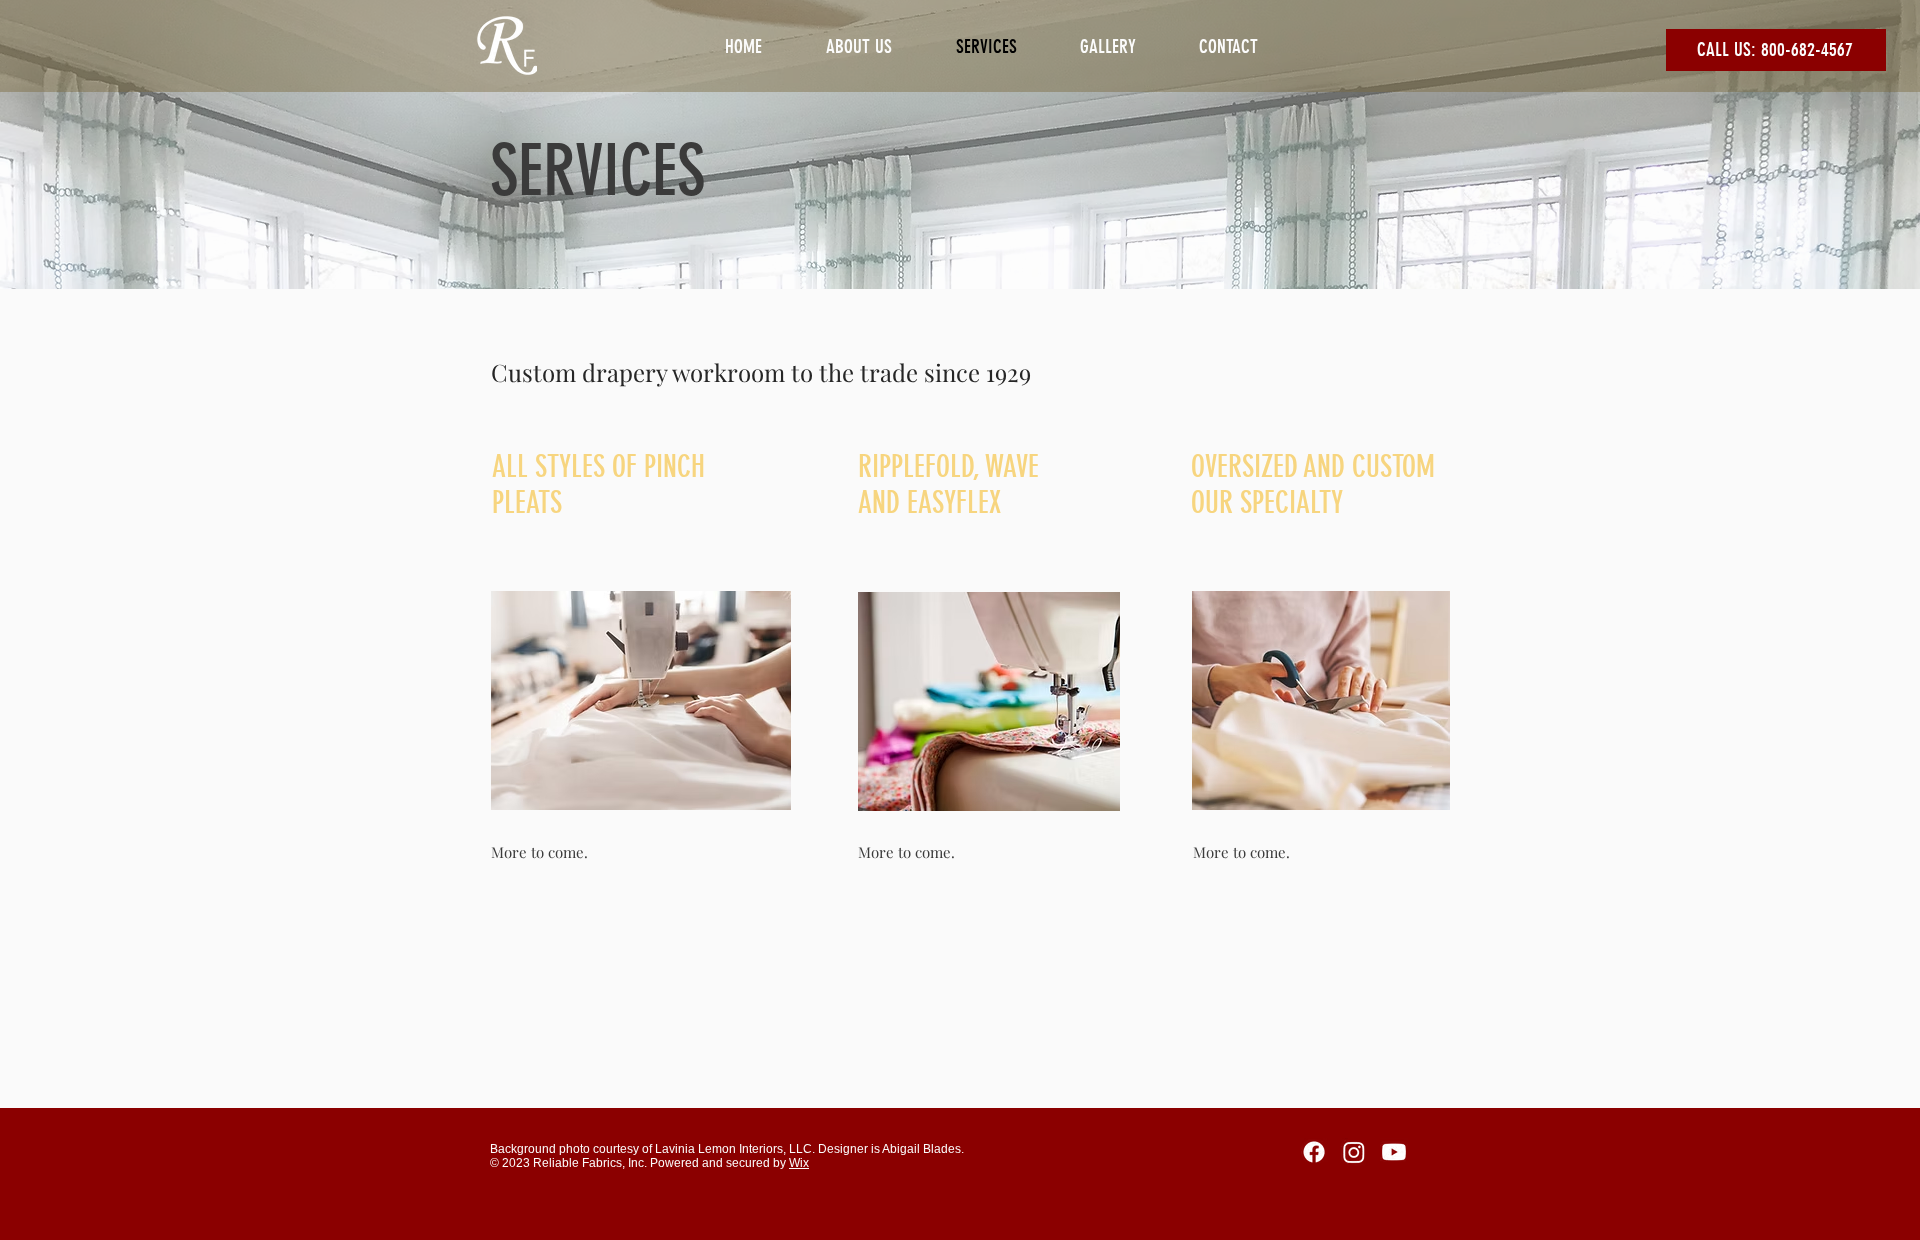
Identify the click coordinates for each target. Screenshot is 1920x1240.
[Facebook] (1314, 1152)
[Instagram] (1354, 1152)
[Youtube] (1394, 1152)
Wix (799, 1163)
